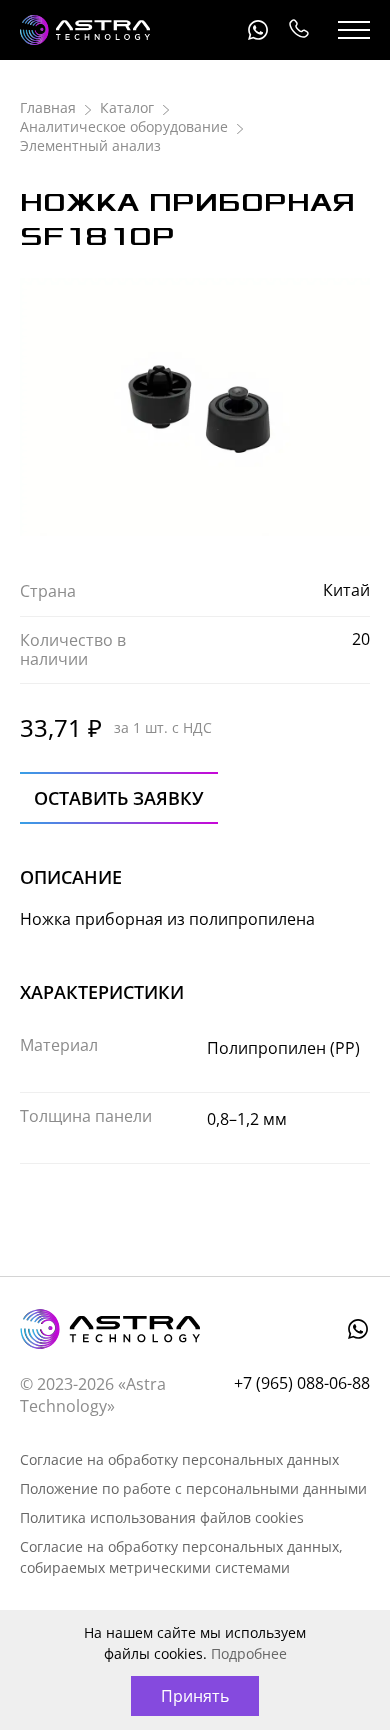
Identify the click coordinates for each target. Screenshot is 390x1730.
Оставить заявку (119, 798)
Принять (195, 1696)
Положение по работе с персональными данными (193, 1488)
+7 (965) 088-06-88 (298, 30)
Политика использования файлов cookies (162, 1517)
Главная (48, 107)
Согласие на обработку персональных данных (179, 1459)
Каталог (127, 107)
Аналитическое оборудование (124, 126)
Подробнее (249, 1653)
